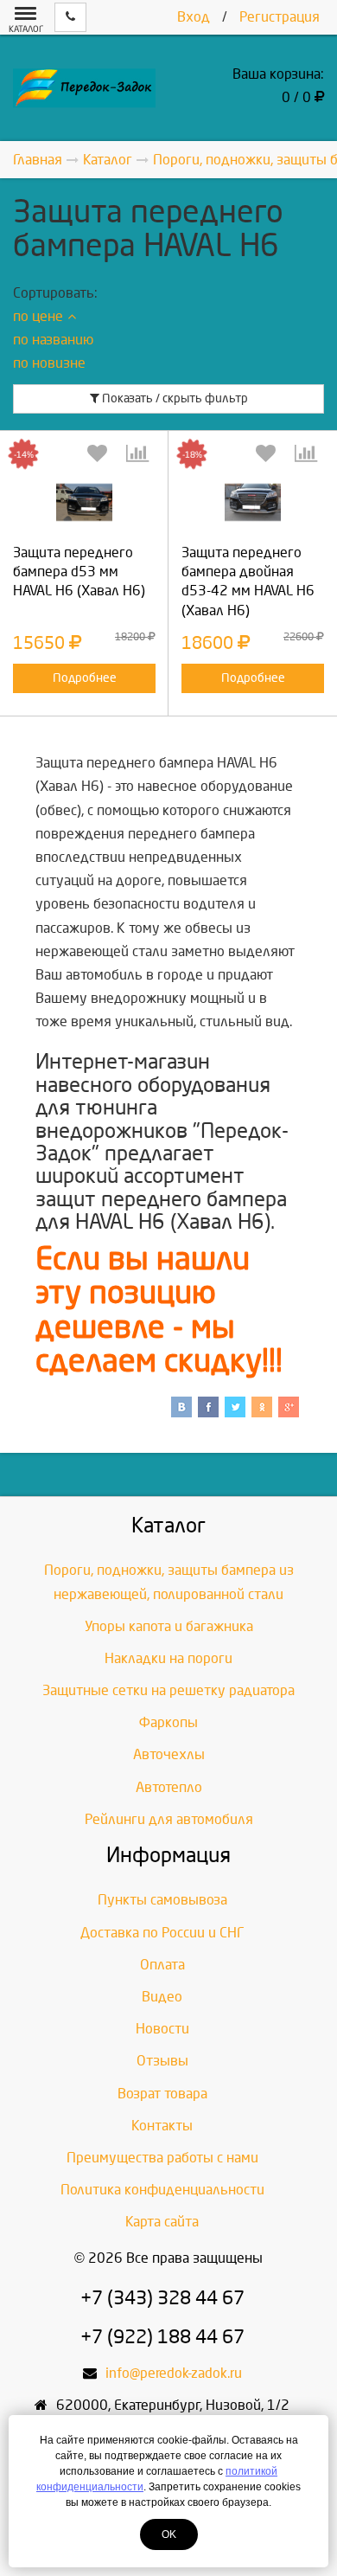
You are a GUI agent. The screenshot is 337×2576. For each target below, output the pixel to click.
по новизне (49, 363)
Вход (194, 17)
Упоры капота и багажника (169, 1626)
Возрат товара (162, 2094)
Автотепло (169, 1787)
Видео (162, 1997)
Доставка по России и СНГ (162, 1933)
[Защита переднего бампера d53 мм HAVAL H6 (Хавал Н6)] (84, 502)
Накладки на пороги (168, 1658)
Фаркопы (168, 1722)
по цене (38, 316)
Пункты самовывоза (162, 1900)
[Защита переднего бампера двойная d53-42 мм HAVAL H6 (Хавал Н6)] (253, 502)
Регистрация (280, 17)
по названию (53, 340)
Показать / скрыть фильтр (174, 398)
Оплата (162, 1965)
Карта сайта (162, 2222)
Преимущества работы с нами (162, 2158)
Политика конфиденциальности (162, 2190)
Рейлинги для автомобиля (169, 1819)
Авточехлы (169, 1754)
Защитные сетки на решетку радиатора (168, 1690)
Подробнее (85, 678)
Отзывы (162, 2061)
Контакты (162, 2126)
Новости (162, 2029)
